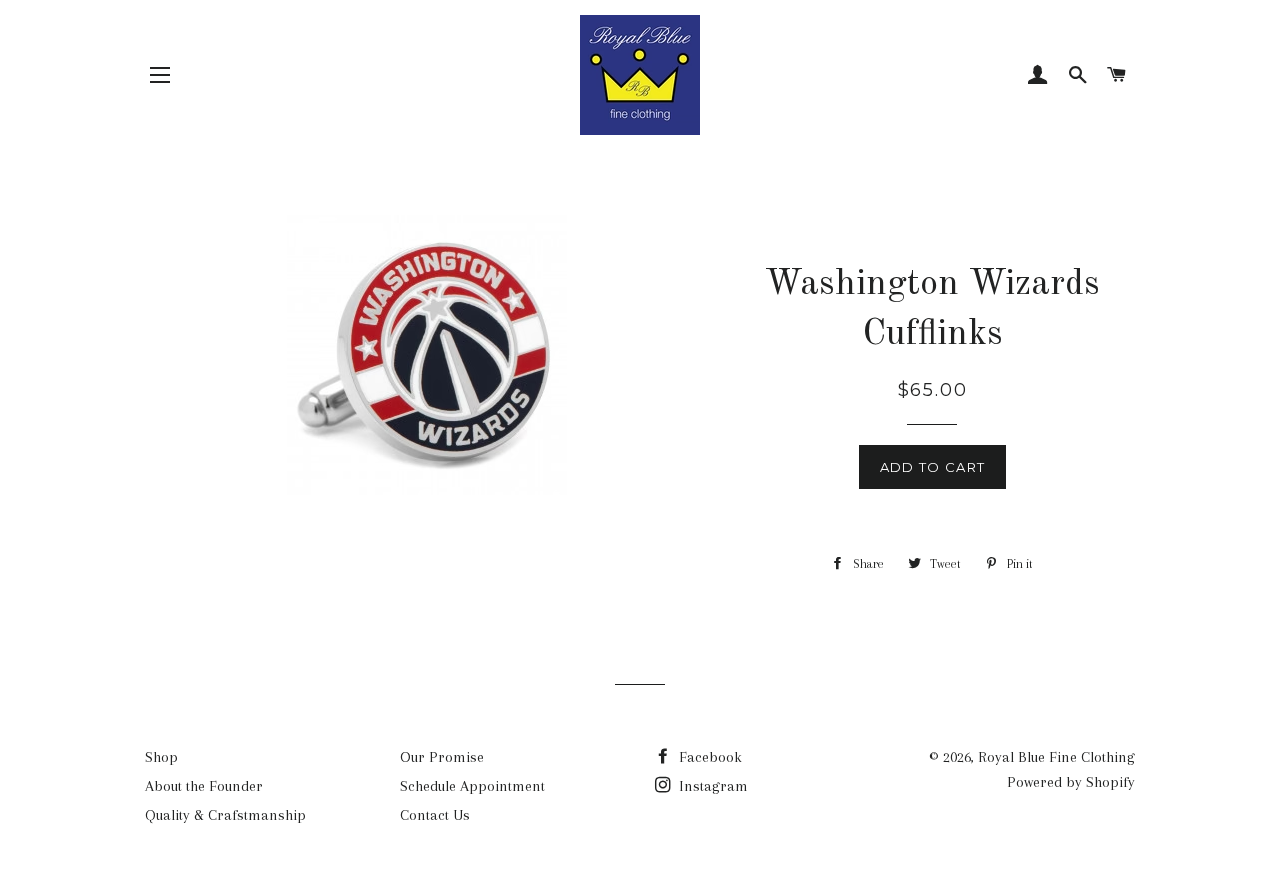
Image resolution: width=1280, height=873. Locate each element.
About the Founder (204, 786)
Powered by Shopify (1071, 782)
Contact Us (435, 815)
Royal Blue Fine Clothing (1056, 757)
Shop (161, 757)
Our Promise (442, 757)
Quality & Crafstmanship (225, 815)
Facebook (708, 757)
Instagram (711, 786)
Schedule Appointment (472, 786)
